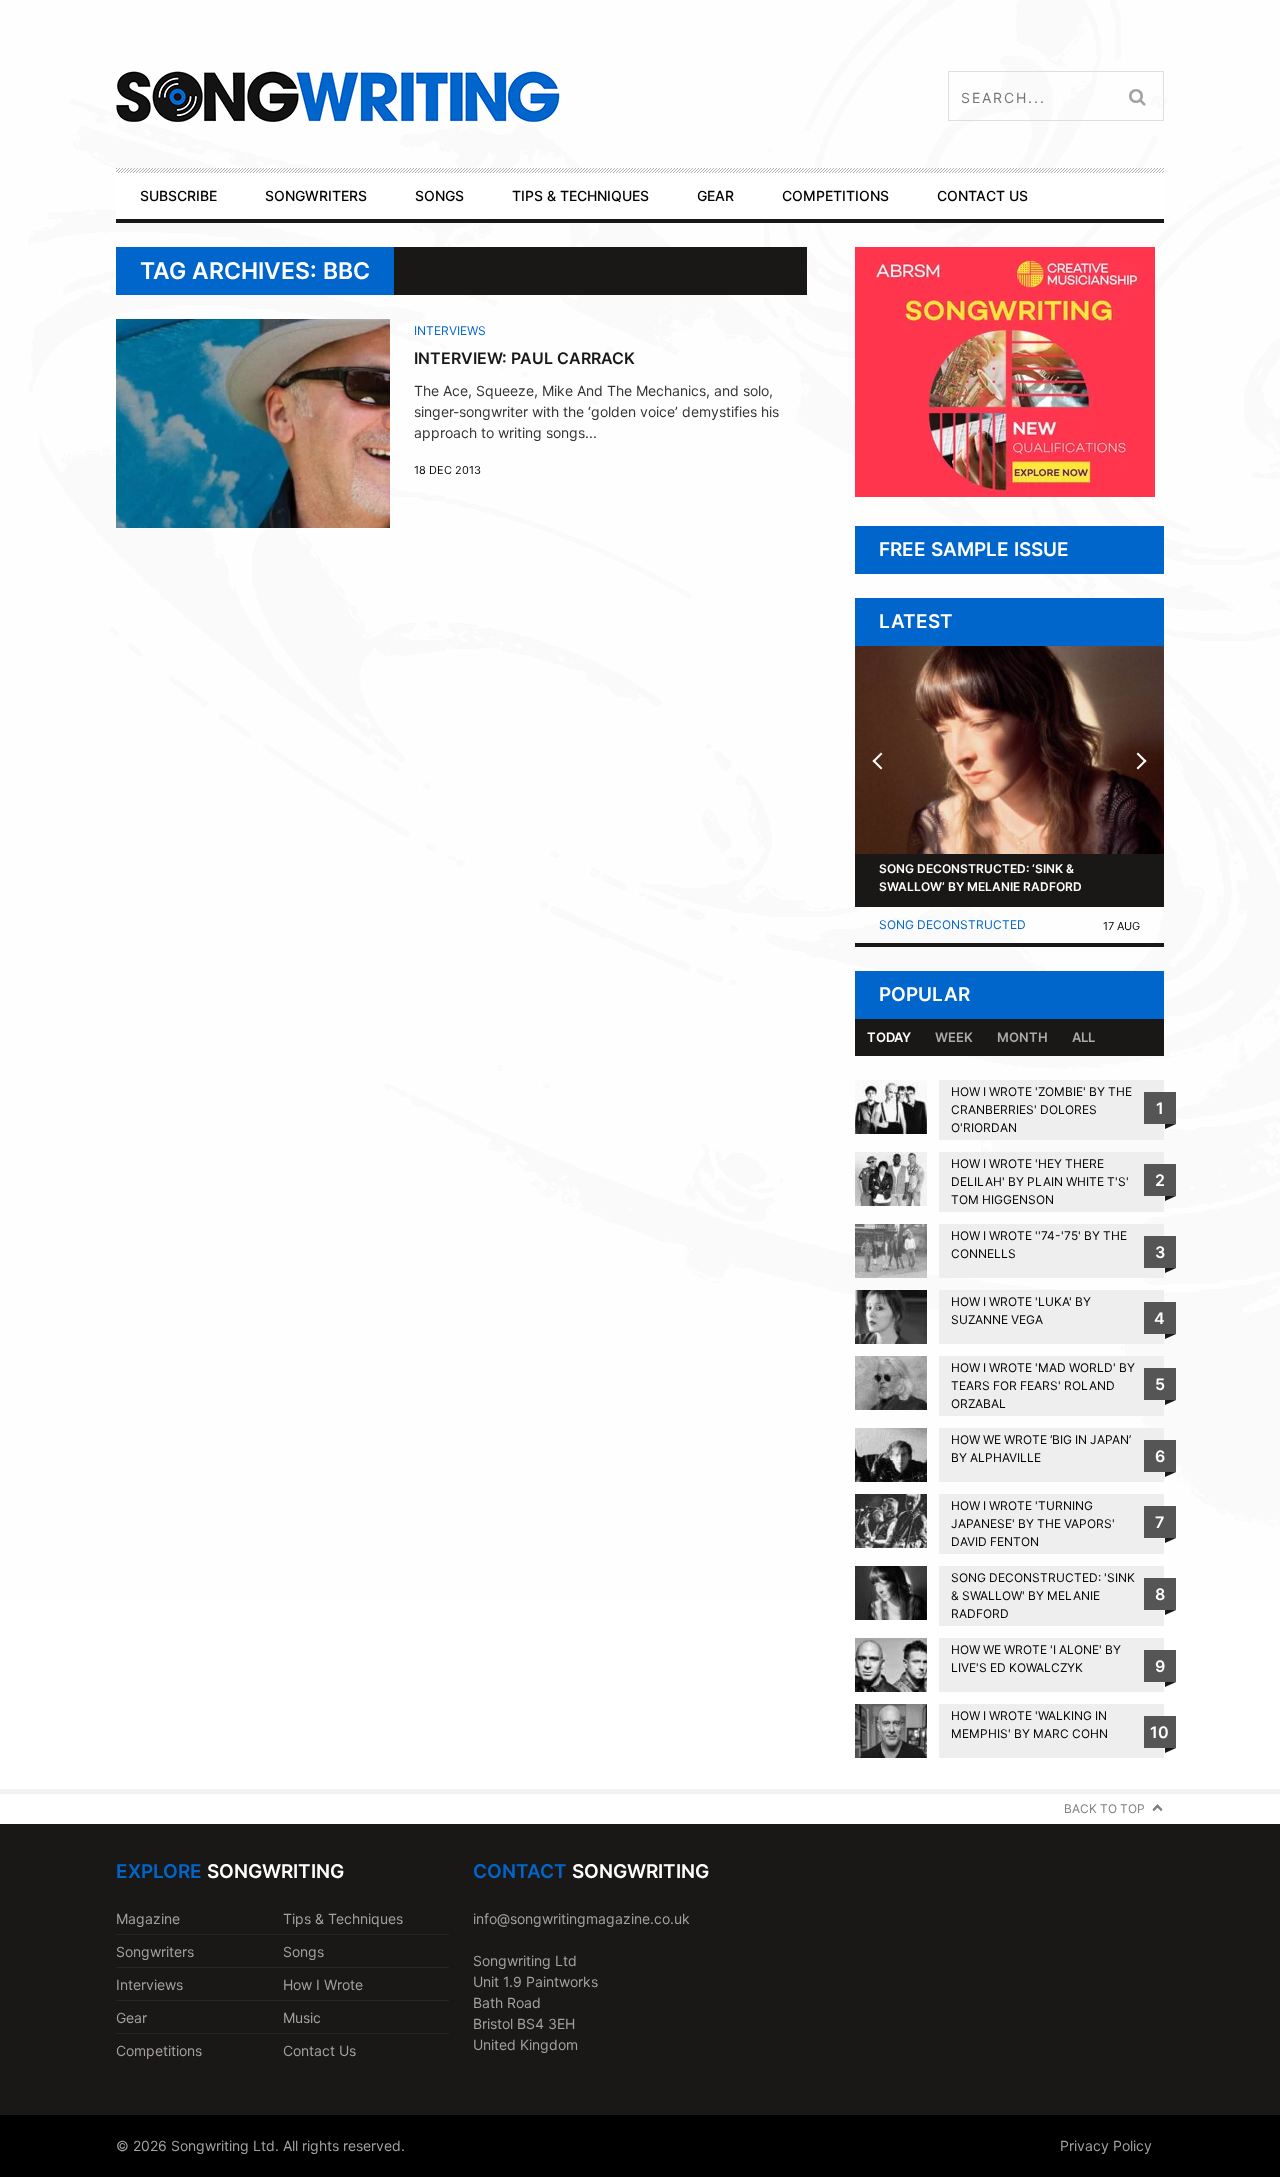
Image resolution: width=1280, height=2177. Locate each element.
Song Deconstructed (952, 924)
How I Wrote (323, 1984)
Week (954, 1037)
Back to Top (1104, 1808)
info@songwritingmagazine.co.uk (581, 1918)
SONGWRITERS (316, 195)
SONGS (439, 195)
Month (1022, 1037)
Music (302, 2017)
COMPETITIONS (835, 195)
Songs (303, 1951)
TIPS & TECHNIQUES (580, 195)
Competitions (159, 2050)
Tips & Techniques (343, 1918)
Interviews (450, 330)
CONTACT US (982, 195)
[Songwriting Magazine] (456, 96)
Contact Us (319, 2050)
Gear (131, 2017)
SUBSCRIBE (178, 195)
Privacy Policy (1106, 2145)
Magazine (148, 1918)
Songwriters (155, 1951)
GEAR (715, 195)
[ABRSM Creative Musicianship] (1005, 491)
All (1083, 1037)
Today (889, 1037)
